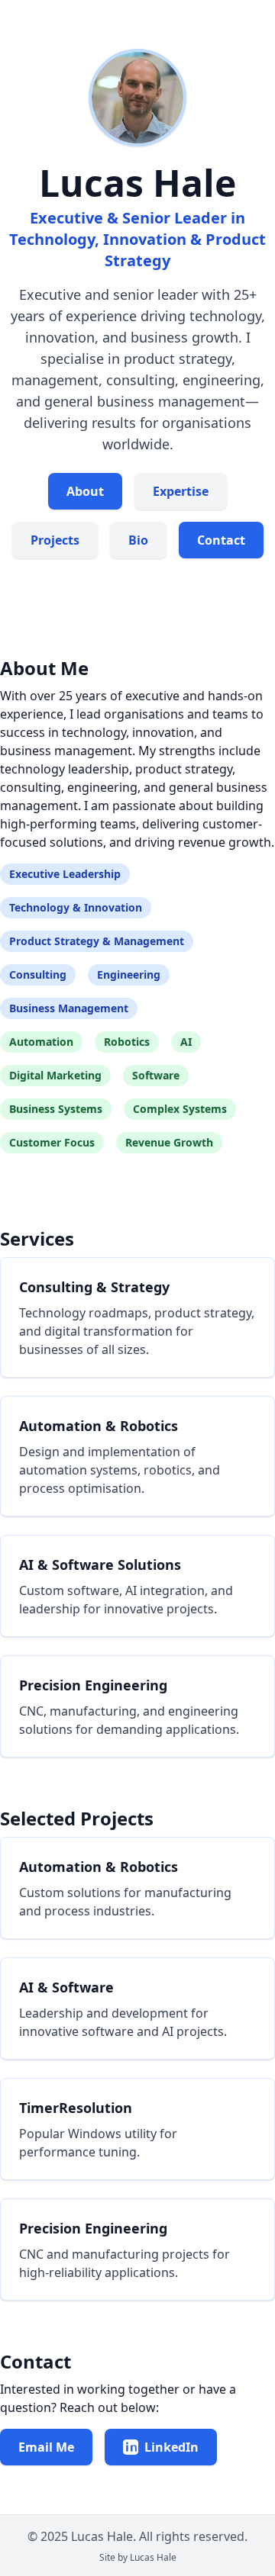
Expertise (181, 491)
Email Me (46, 2447)
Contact (221, 540)
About (85, 491)
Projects (55, 540)
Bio (138, 540)
